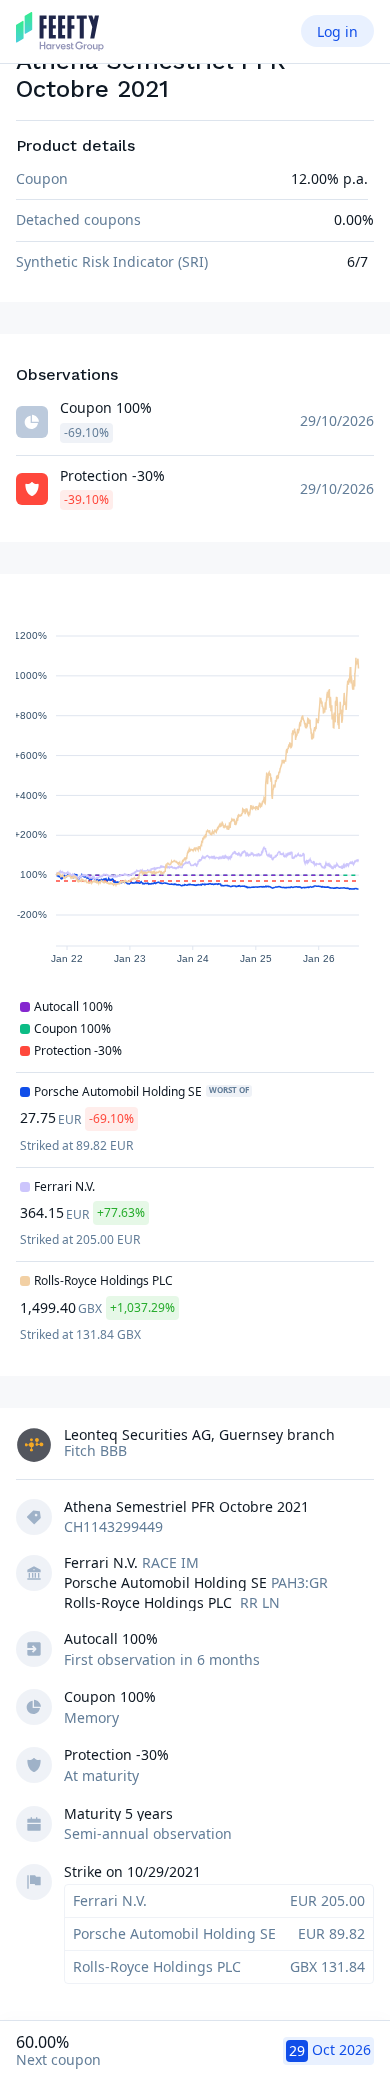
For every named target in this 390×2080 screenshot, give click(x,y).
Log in (337, 31)
